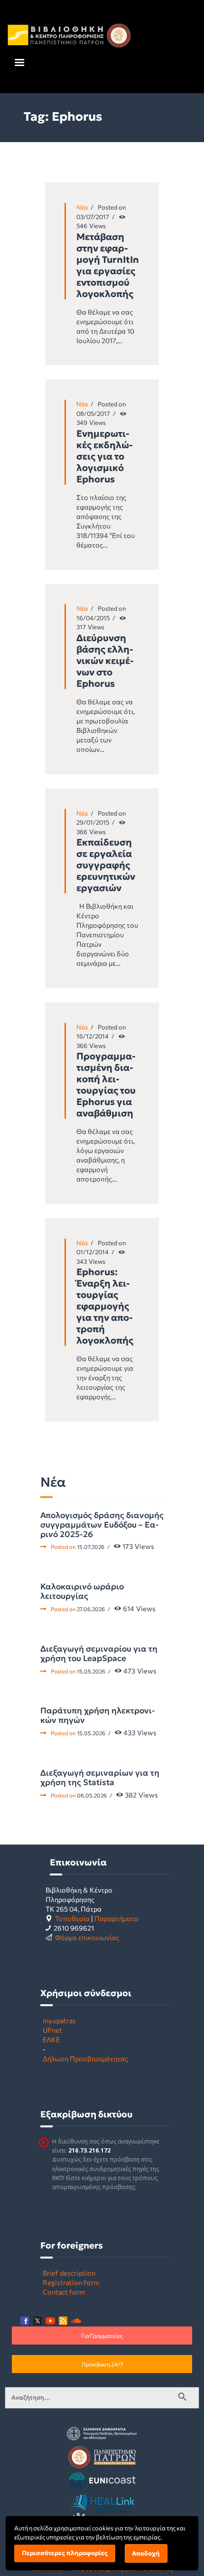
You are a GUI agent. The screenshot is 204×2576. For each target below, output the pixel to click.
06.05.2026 (92, 1795)
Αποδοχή (146, 2553)
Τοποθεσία (72, 1918)
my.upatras (59, 2020)
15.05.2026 (91, 1671)
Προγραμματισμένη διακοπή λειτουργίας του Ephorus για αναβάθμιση (106, 1085)
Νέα (82, 207)
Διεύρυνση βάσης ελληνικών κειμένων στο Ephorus (105, 661)
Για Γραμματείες (102, 2336)
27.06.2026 (91, 1609)
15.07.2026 (91, 1547)
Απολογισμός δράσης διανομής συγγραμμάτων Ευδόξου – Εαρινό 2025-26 (102, 1525)
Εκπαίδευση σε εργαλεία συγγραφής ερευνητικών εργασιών (106, 865)
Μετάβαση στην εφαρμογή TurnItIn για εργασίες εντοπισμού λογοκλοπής (108, 265)
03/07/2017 (93, 217)
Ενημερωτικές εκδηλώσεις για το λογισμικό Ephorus (105, 456)
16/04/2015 (93, 618)
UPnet (52, 2030)
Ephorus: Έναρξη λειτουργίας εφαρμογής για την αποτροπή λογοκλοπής (105, 1306)
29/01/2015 (93, 822)
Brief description (69, 2273)
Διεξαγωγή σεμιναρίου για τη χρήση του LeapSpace (99, 1653)
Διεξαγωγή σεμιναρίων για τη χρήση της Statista (100, 1778)
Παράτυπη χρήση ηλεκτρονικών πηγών (98, 1715)
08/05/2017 (93, 413)
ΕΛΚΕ (51, 2039)
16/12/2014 (93, 1036)
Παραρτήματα (116, 1918)
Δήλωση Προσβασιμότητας (85, 2058)
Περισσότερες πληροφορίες (65, 2553)
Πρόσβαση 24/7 (102, 2364)
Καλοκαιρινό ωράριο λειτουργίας (82, 1591)
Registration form (71, 2282)
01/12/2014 (93, 1252)
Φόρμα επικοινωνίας (87, 1937)
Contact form (64, 2292)
